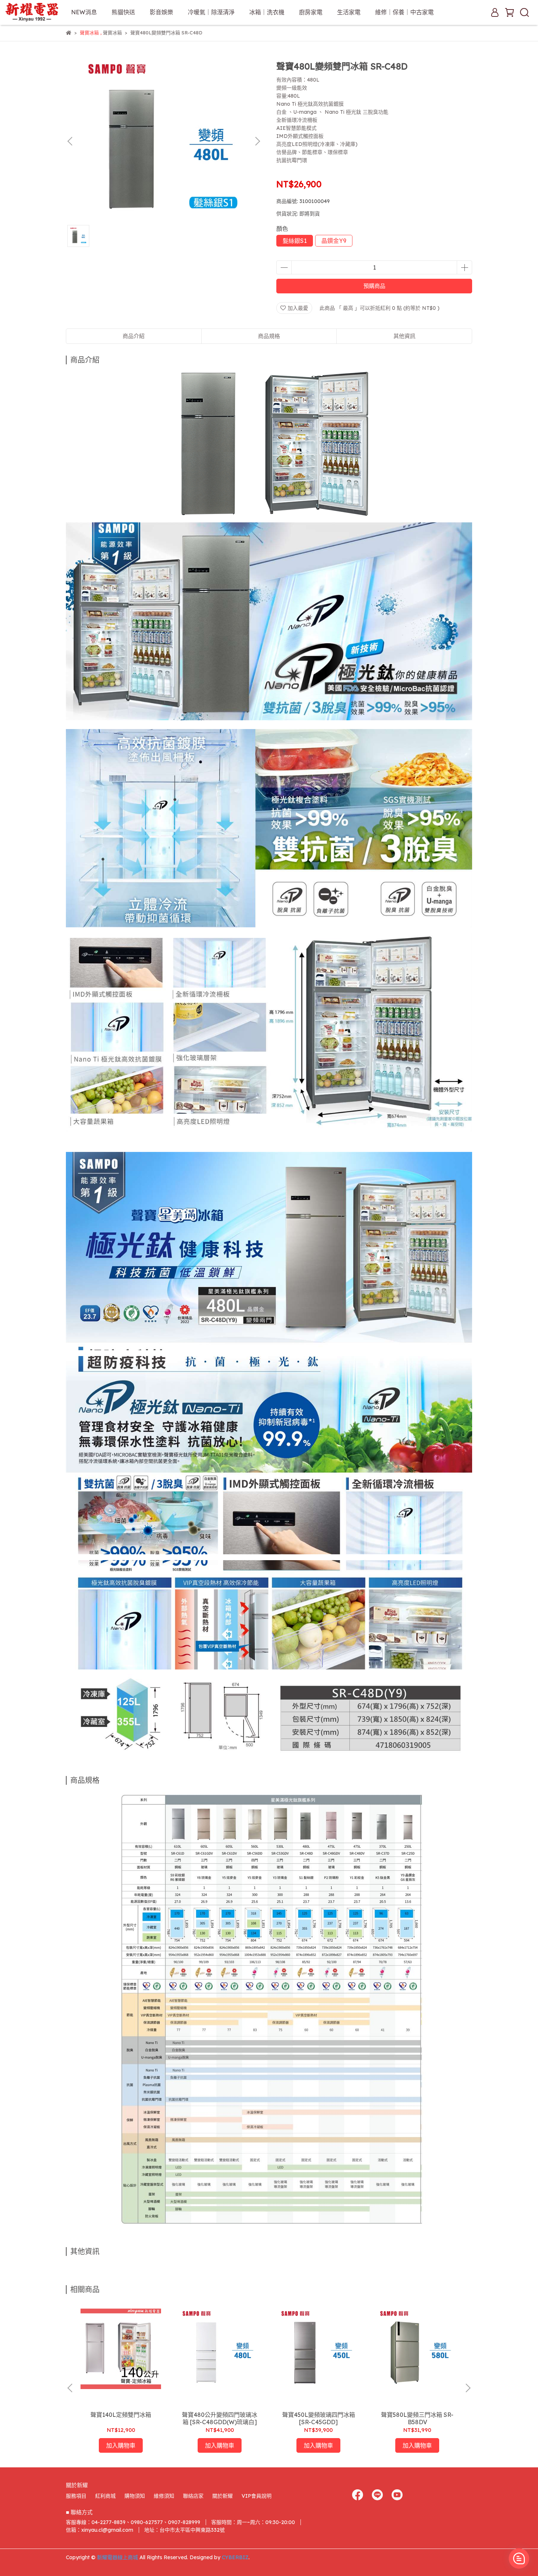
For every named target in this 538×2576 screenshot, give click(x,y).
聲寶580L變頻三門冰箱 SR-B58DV (417, 2418)
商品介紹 (134, 336)
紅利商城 (105, 2496)
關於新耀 (223, 2496)
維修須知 (164, 2496)
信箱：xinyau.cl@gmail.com (100, 2530)
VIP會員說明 (257, 2496)
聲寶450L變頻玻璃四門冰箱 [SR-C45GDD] (319, 2418)
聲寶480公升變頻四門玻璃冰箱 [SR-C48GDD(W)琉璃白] (220, 2418)
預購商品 (374, 286)
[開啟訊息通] (519, 2558)
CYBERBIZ (235, 2557)
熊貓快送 (123, 12)
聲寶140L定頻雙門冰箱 (121, 2415)
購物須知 (135, 2496)
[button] (257, 141)
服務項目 (76, 2496)
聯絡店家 (193, 2496)
